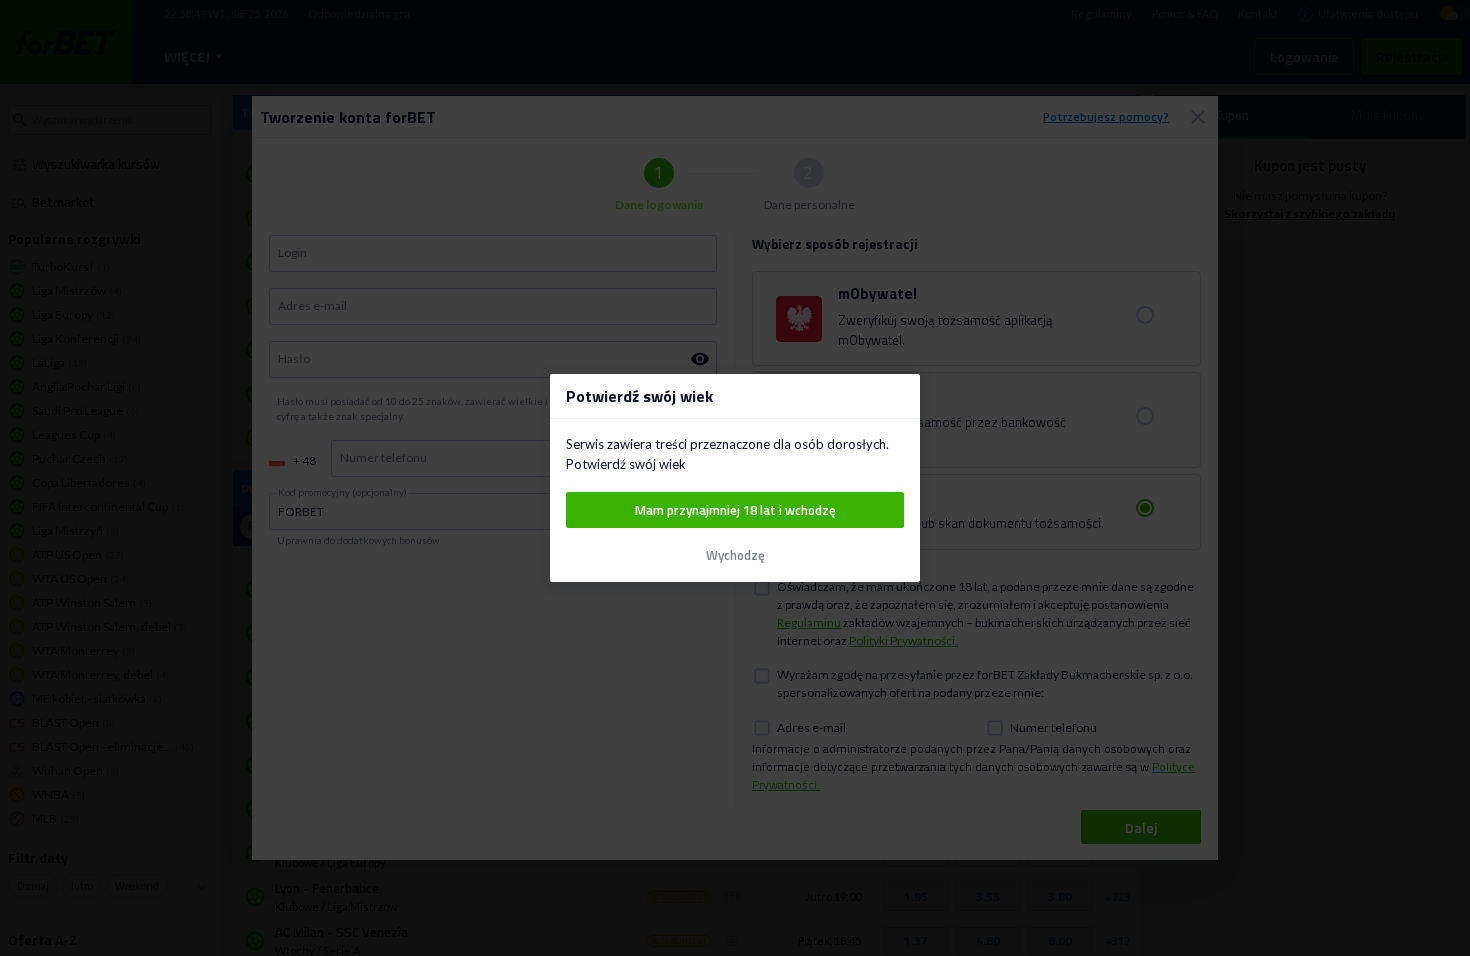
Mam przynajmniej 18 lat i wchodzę (735, 510)
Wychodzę (735, 555)
